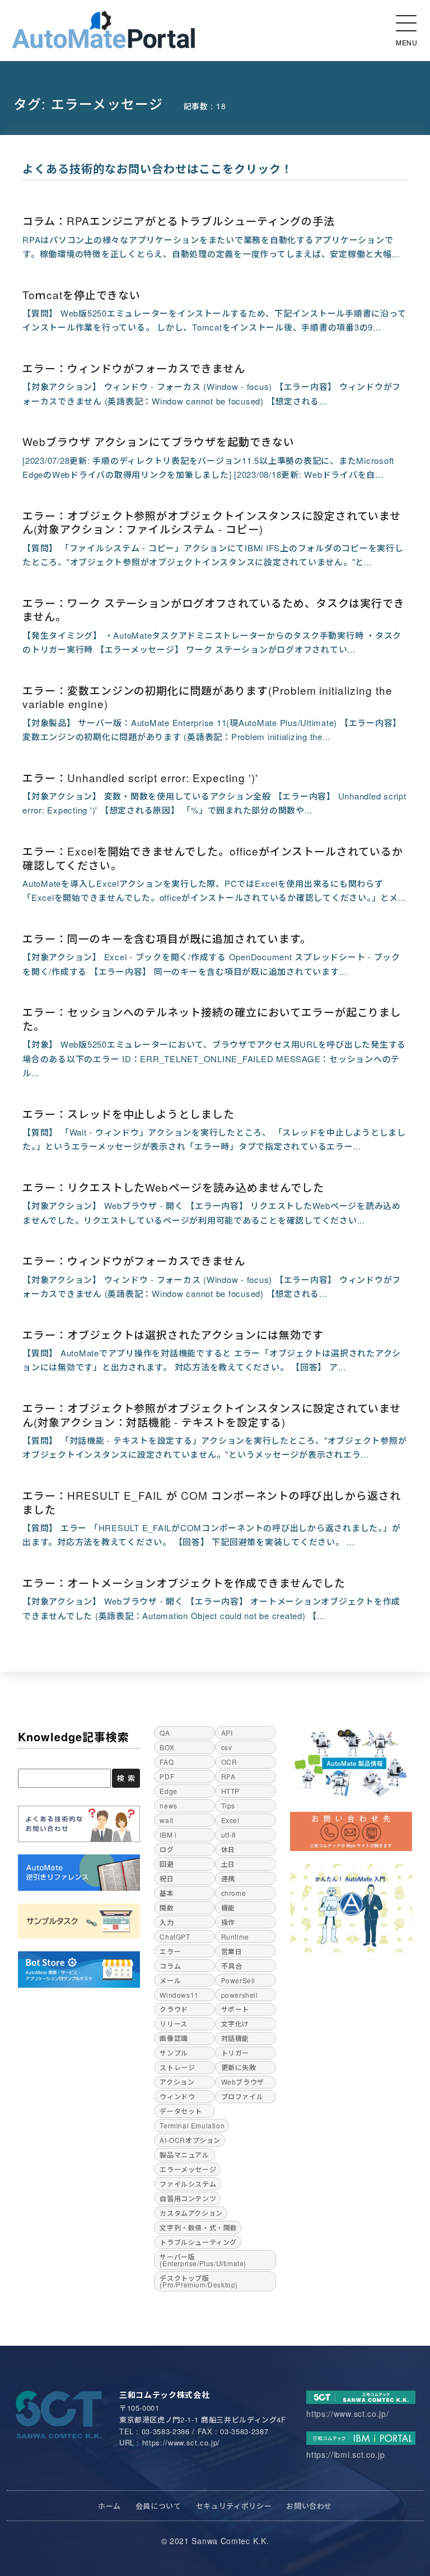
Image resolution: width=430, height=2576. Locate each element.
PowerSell (238, 1980)
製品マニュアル (184, 2154)
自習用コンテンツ (188, 2198)
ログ (167, 1849)
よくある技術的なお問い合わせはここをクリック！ (158, 168)
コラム (170, 1966)
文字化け (235, 2023)
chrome (234, 1893)
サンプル (174, 2052)
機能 (228, 1907)
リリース (173, 2023)
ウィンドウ (177, 2096)
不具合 (232, 1966)
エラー (170, 1951)
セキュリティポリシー (234, 2506)
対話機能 (235, 2038)
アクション (177, 2082)
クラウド (174, 2009)
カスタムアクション (191, 2213)
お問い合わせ (309, 2506)
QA (165, 1733)
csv (227, 1747)
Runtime (235, 1936)
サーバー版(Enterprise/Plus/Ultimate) (203, 2260)
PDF (167, 1776)
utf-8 (229, 1835)
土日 (228, 1864)
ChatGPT (175, 1936)
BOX (167, 1747)
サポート (235, 2009)
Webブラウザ (243, 2082)
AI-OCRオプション (190, 2140)
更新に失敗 (239, 2067)
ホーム (109, 2506)
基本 (167, 1893)
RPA (228, 1776)
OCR (229, 1762)
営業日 (232, 1951)
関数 (167, 1907)
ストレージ (177, 2067)
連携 (228, 1878)
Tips (228, 1805)
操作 (228, 1922)
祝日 (167, 1878)
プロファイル (242, 2096)
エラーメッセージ (188, 2169)
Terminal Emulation (192, 2125)
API (227, 1733)
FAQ (167, 1762)
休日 (228, 1849)
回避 (167, 1864)
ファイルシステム (188, 2184)
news (168, 1805)
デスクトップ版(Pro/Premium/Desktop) (199, 2281)
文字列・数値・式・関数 (198, 2227)
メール (170, 1980)
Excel (230, 1820)
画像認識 (174, 2038)
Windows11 (179, 1995)
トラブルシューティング (198, 2242)
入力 (167, 1922)
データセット (181, 2111)
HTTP (230, 1791)
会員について (158, 2506)
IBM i (168, 1835)
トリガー (235, 2052)
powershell (240, 1995)
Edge (168, 1791)
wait (166, 1820)
